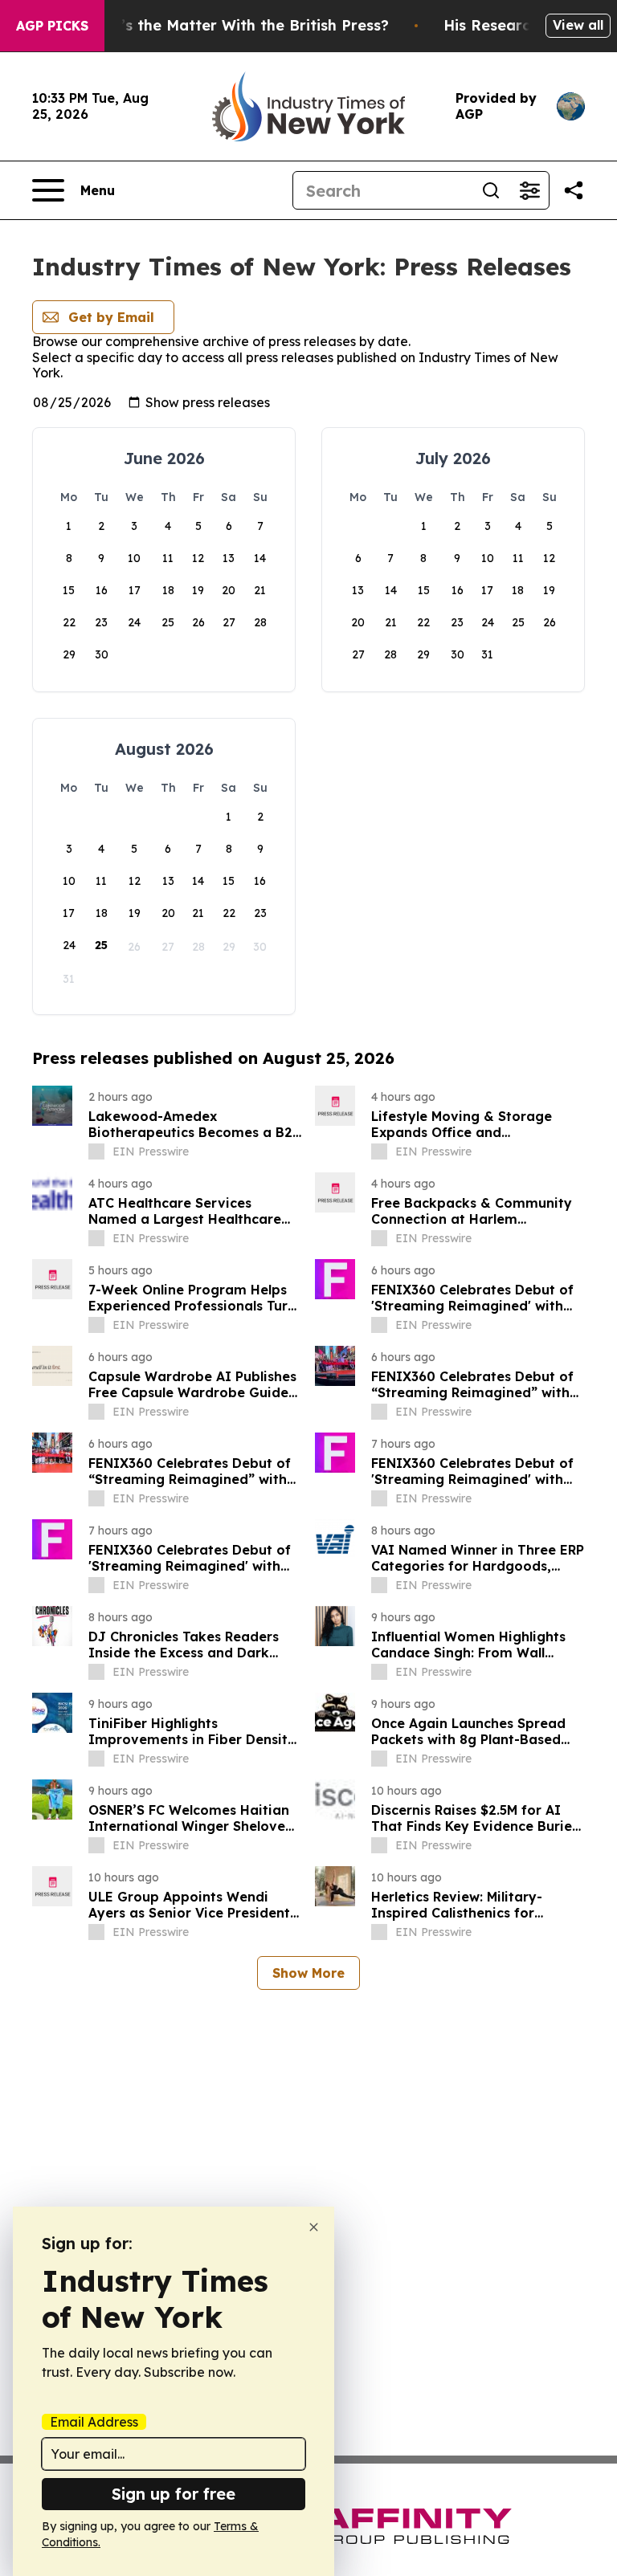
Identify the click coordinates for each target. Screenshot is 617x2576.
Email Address (94, 2422)
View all (578, 25)
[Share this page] (574, 190)
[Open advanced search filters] (529, 190)
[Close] (314, 2227)
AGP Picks (52, 26)
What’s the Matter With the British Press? (235, 25)
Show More (308, 1973)
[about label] (96, 1151)
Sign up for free (174, 2494)
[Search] (491, 190)
